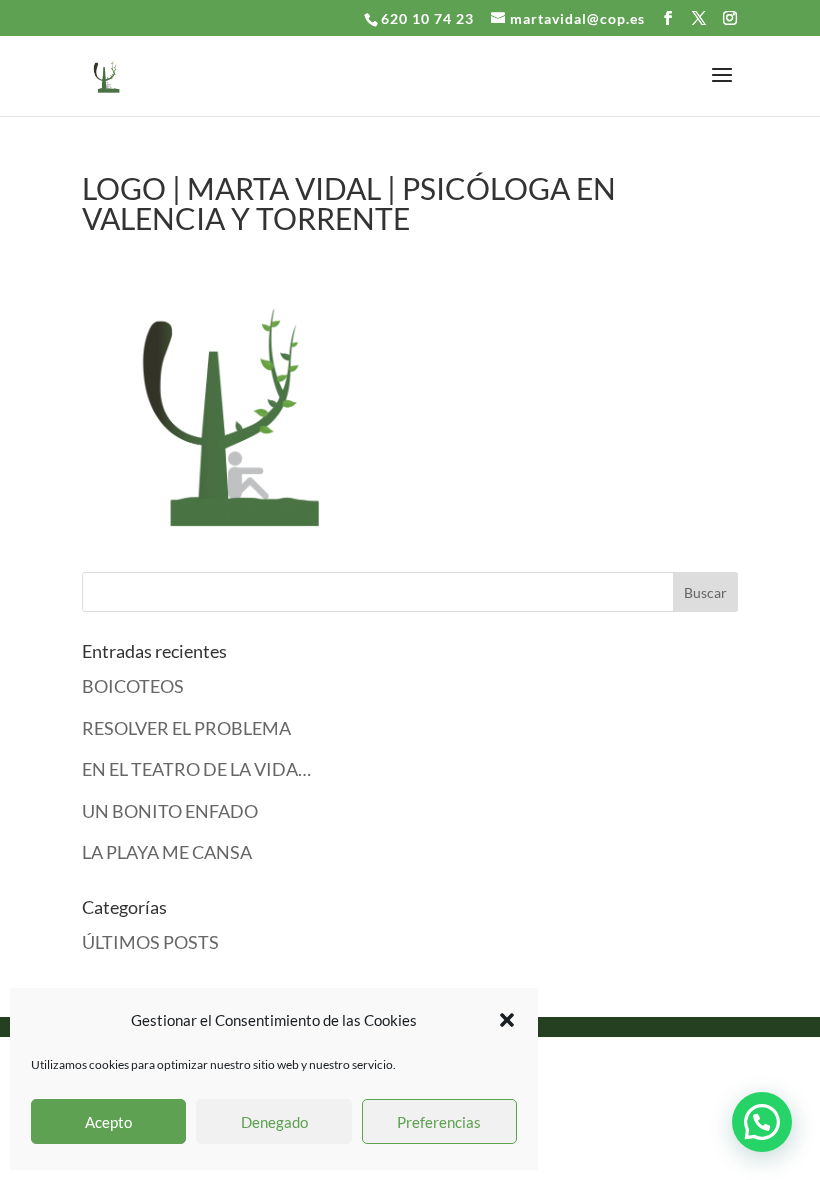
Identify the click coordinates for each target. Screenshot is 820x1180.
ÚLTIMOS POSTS (150, 942)
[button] (507, 1020)
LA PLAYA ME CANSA (167, 852)
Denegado (274, 1122)
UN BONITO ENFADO (170, 811)
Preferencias (439, 1122)
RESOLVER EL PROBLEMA (186, 728)
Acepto (108, 1122)
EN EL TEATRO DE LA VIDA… (196, 769)
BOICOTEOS (133, 686)
